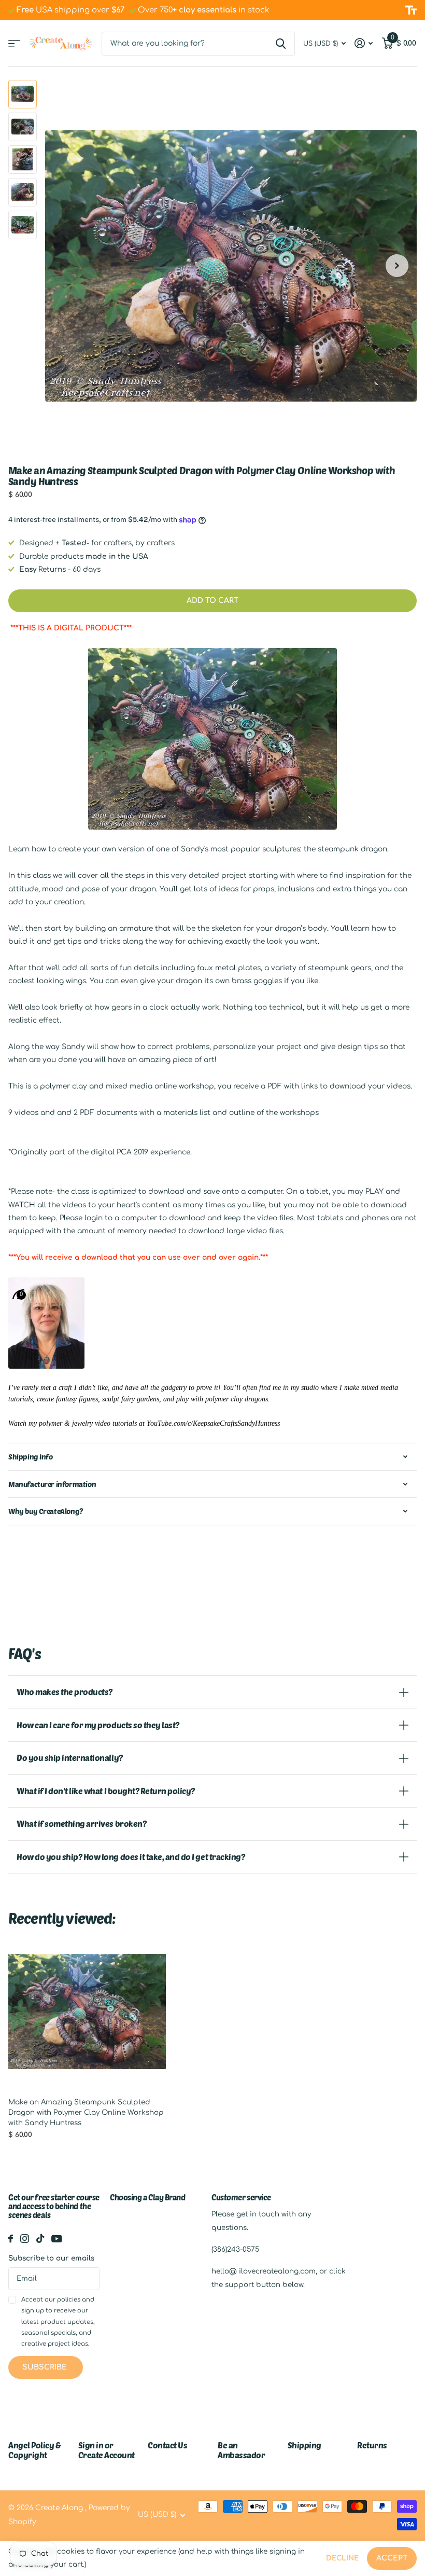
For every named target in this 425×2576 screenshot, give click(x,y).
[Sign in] (364, 43)
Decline (342, 2558)
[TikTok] (40, 2238)
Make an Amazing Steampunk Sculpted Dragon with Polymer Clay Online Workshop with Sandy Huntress (86, 2112)
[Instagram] (25, 2238)
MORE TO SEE (14, 43)
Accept (392, 2558)
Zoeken (281, 44)
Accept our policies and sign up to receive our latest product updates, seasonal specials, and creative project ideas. (58, 2322)
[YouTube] (57, 2239)
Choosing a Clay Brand (148, 2197)
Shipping (304, 2445)
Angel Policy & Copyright (34, 2450)
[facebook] (11, 2238)
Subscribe (46, 2367)
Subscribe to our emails (51, 2258)
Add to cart (212, 601)
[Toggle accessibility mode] (411, 10)
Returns (372, 2445)
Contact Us (167, 2445)
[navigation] (23, 94)
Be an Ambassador (241, 2450)
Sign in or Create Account (107, 2450)
